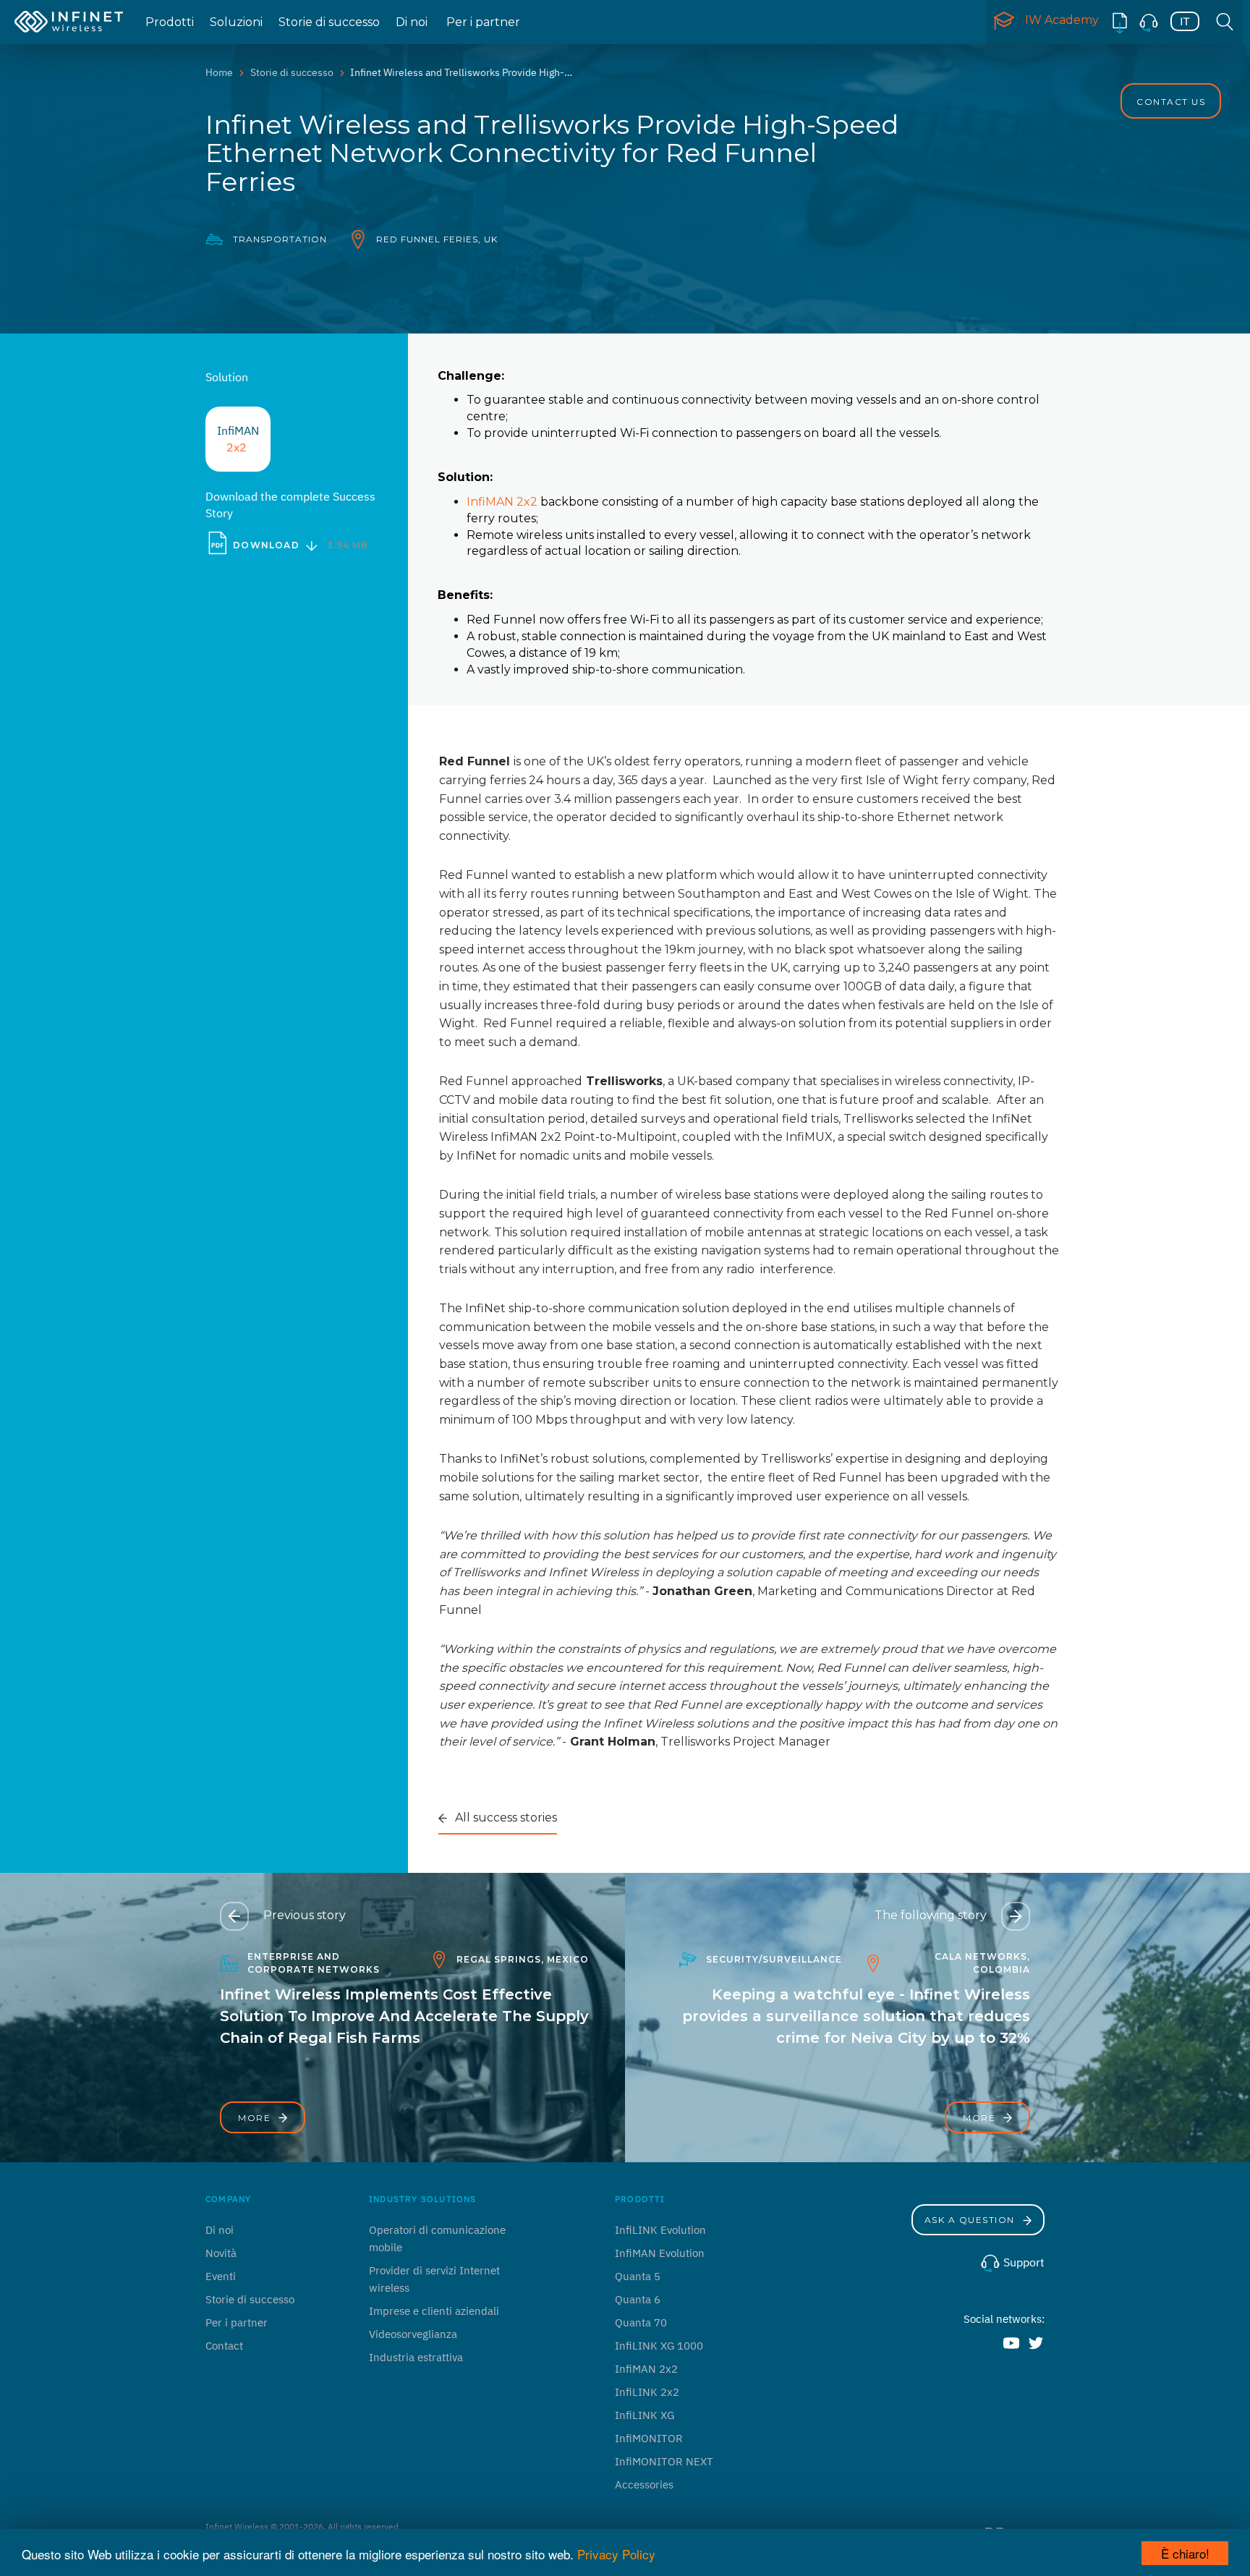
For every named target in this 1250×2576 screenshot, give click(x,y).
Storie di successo (329, 22)
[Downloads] (1120, 22)
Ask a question (971, 2220)
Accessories (644, 2484)
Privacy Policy (616, 2554)
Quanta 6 (638, 2299)
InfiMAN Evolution (660, 2253)
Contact (224, 2346)
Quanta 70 (641, 2322)
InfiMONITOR (649, 2438)
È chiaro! (1185, 2553)
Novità (221, 2253)
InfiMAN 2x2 (502, 502)
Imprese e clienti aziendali (434, 2311)
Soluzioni (236, 22)
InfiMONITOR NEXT (664, 2461)
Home (219, 72)
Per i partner (483, 22)
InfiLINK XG (645, 2415)
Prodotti (170, 22)
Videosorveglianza (413, 2334)
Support (1022, 2262)
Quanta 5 (638, 2276)
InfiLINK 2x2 (647, 2392)
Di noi (412, 22)
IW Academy (1062, 20)
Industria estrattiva (416, 2357)
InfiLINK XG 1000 (659, 2346)
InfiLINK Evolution (660, 2230)
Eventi (221, 2276)
